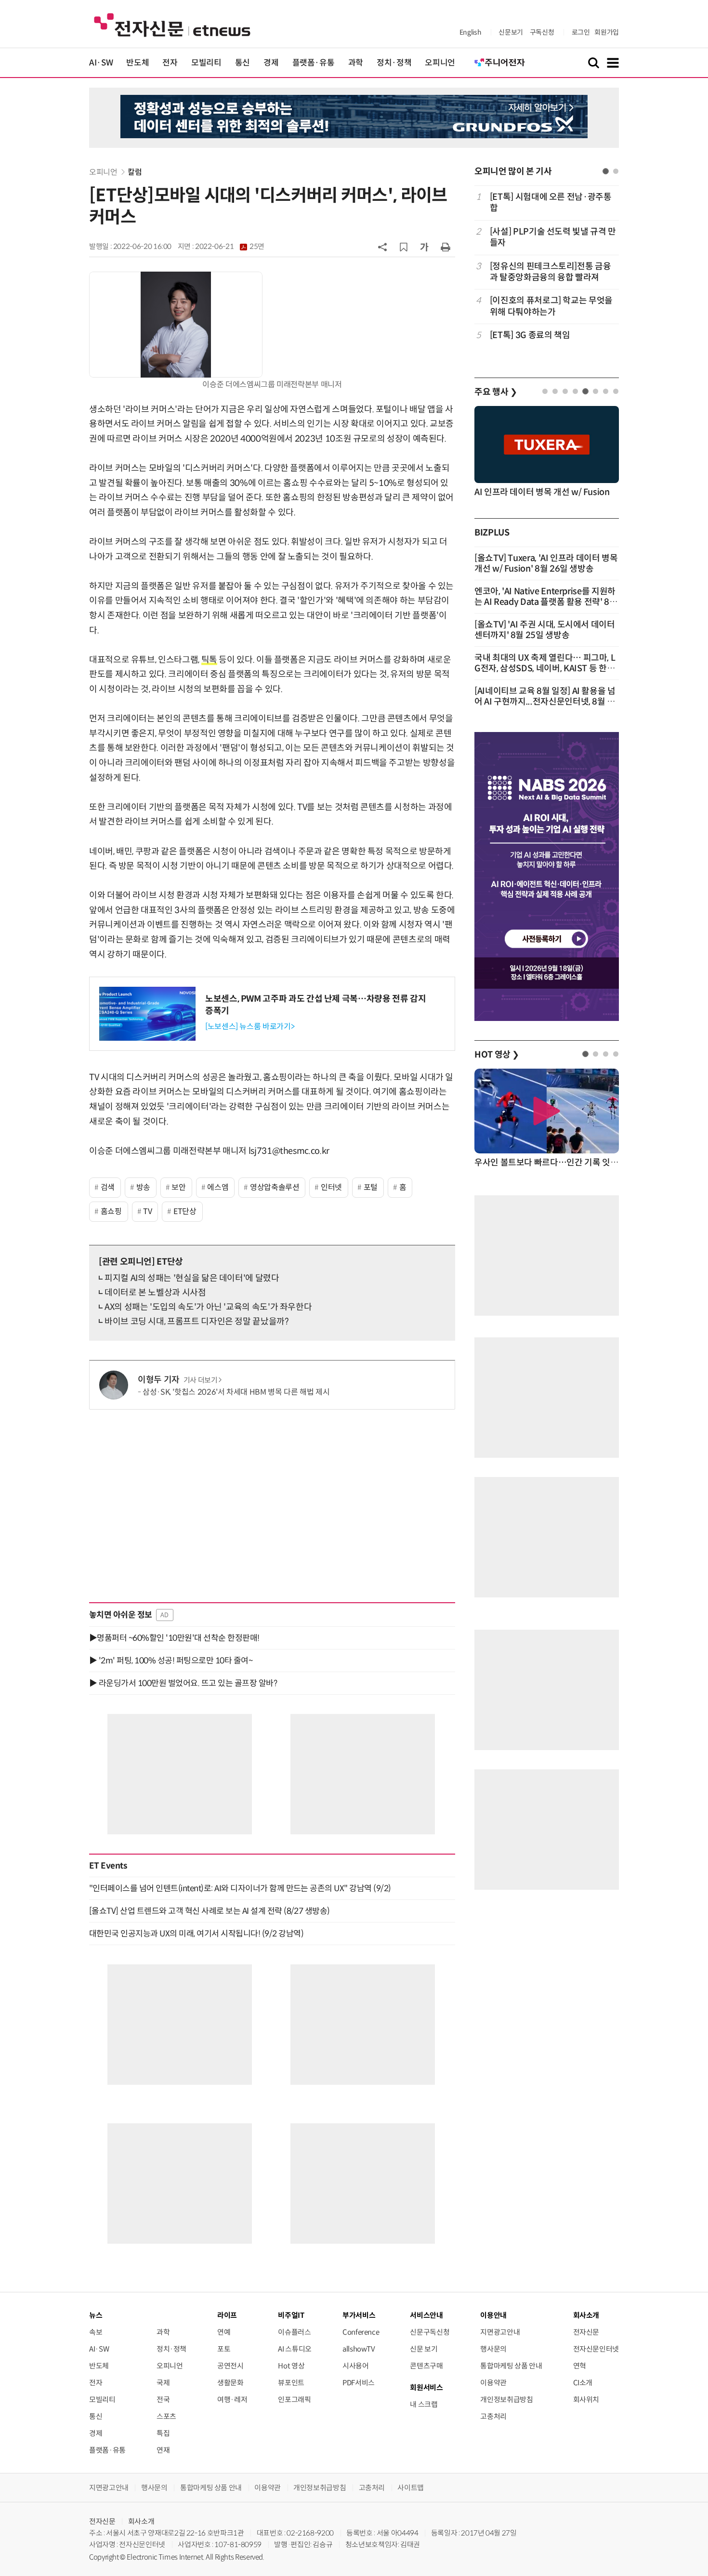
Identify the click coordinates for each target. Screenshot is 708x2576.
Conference (361, 2332)
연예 (224, 2332)
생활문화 (230, 2383)
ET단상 (185, 1211)
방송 (143, 1187)
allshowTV (359, 2349)
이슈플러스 (294, 2332)
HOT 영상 (497, 1055)
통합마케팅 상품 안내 (511, 2366)
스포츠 (166, 2416)
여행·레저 (232, 2399)
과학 (356, 63)
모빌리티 (206, 63)
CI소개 (583, 2383)
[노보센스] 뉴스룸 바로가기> (250, 1026)
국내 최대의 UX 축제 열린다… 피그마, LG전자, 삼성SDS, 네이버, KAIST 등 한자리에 (545, 668)
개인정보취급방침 (506, 2399)
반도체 (138, 63)
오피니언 (440, 63)
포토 (224, 2349)
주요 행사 (496, 392)
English (470, 32)
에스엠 (218, 1187)
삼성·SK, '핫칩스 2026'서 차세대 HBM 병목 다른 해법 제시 (236, 1392)
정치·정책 (394, 63)
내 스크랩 (424, 2404)
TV (147, 1211)
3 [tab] (565, 391)
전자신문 (586, 2332)
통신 (243, 63)
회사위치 (586, 2399)
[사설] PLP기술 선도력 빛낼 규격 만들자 (553, 237)
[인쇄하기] (446, 247)
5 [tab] (585, 391)
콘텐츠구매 (426, 2366)
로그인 (581, 32)
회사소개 (141, 2521)
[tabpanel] (547, 272)
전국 (163, 2399)
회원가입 (607, 32)
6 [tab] (596, 391)
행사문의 (493, 2349)
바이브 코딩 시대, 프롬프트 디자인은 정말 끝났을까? (197, 1321)
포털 (371, 1187)
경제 (271, 63)
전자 (170, 63)
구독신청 (542, 32)
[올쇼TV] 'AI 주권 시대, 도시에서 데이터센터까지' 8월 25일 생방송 (545, 630)
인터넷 (331, 1187)
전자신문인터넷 (596, 2349)
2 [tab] (616, 171)
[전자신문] (172, 24)
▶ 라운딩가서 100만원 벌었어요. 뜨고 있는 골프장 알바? (183, 1683)
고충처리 (493, 2416)
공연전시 (230, 2366)
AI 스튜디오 (295, 2349)
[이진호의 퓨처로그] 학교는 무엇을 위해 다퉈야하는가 (551, 306)
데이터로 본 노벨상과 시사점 (155, 1293)
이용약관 (493, 2383)
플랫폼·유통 (314, 63)
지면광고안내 (500, 2332)
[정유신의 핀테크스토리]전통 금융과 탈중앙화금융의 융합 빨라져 (551, 272)
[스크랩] (404, 247)
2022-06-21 (230, 247)
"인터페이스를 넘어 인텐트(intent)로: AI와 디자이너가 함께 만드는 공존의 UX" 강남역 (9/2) (240, 1888)
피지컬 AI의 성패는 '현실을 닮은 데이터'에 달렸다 (192, 1278)
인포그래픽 (294, 2399)
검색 (108, 1187)
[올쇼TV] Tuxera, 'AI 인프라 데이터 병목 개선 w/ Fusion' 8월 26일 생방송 (546, 563)
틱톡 (209, 660)
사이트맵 (411, 2488)
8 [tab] (616, 391)
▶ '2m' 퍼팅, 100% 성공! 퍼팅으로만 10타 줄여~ (171, 1661)
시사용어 (356, 2366)
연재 (163, 2450)
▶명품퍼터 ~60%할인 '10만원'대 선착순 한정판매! (174, 1638)
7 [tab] (606, 391)
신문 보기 (424, 2349)
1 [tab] (606, 171)
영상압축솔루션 (275, 1187)
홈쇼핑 (111, 1211)
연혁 (580, 2366)
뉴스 (96, 2315)
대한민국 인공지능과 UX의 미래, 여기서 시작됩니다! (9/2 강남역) (196, 1934)
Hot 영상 (291, 2366)
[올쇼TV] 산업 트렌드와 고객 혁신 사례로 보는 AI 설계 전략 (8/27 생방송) (210, 1911)
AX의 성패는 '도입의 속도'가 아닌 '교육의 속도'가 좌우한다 (208, 1307)
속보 (96, 2332)
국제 (163, 2383)
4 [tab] (575, 391)
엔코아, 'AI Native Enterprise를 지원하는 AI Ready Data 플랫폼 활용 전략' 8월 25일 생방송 (546, 602)
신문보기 (511, 32)
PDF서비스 (359, 2383)
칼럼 (135, 172)
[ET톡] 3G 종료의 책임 (530, 335)
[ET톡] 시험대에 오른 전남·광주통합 (551, 203)
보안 (178, 1187)
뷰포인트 (291, 2383)
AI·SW (101, 63)
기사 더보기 (201, 1380)
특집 (163, 2433)
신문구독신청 (430, 2332)
